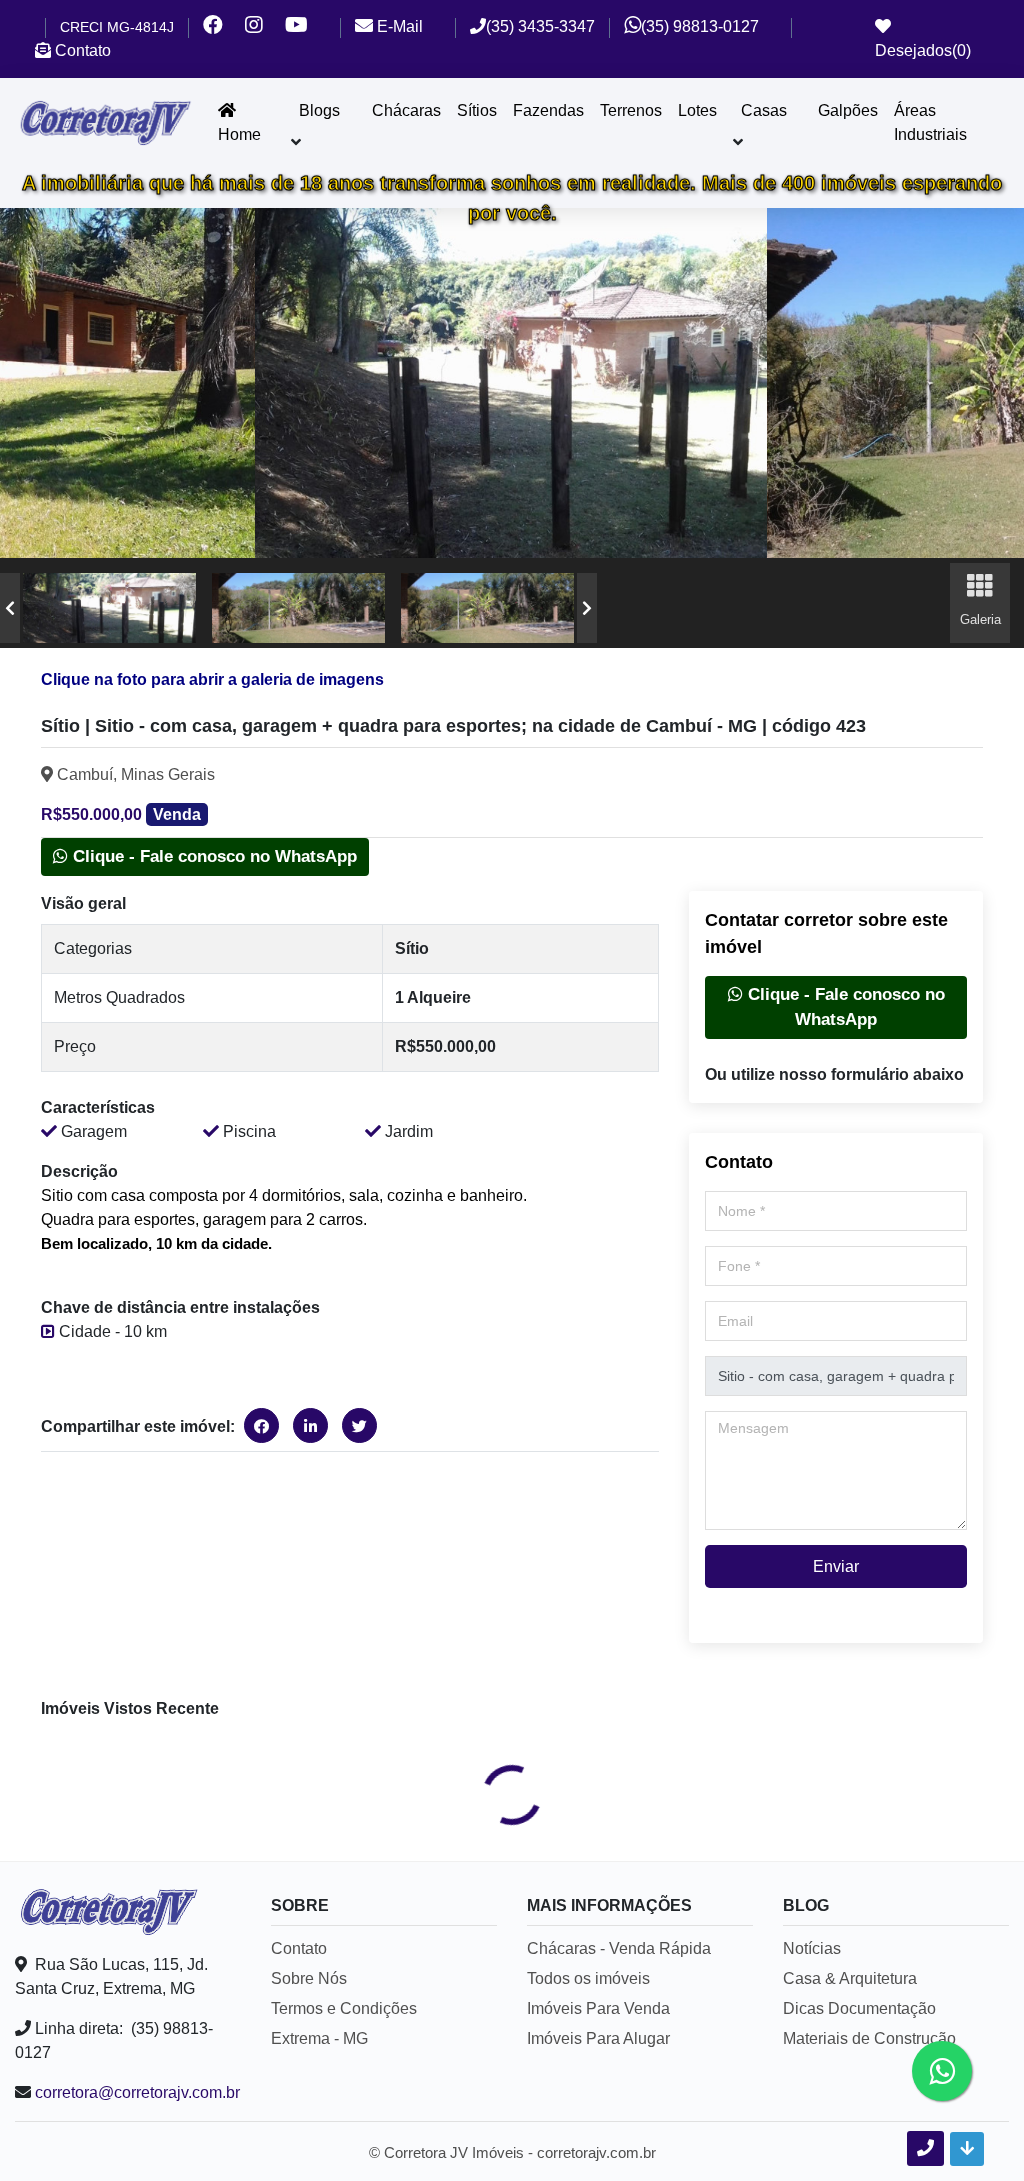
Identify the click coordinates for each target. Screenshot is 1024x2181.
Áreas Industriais (930, 122)
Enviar (836, 1566)
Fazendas (548, 110)
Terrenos (631, 110)
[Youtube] (305, 27)
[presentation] (10, 608)
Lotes (697, 110)
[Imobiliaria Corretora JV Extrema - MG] (104, 123)
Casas (764, 110)
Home (239, 134)
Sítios (477, 110)
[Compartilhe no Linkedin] (310, 1425)
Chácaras (406, 110)
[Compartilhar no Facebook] (261, 1425)
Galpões (848, 110)
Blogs (319, 110)
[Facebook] (224, 27)
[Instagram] (265, 27)
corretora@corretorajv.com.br (137, 2092)
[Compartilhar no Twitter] (359, 1425)
